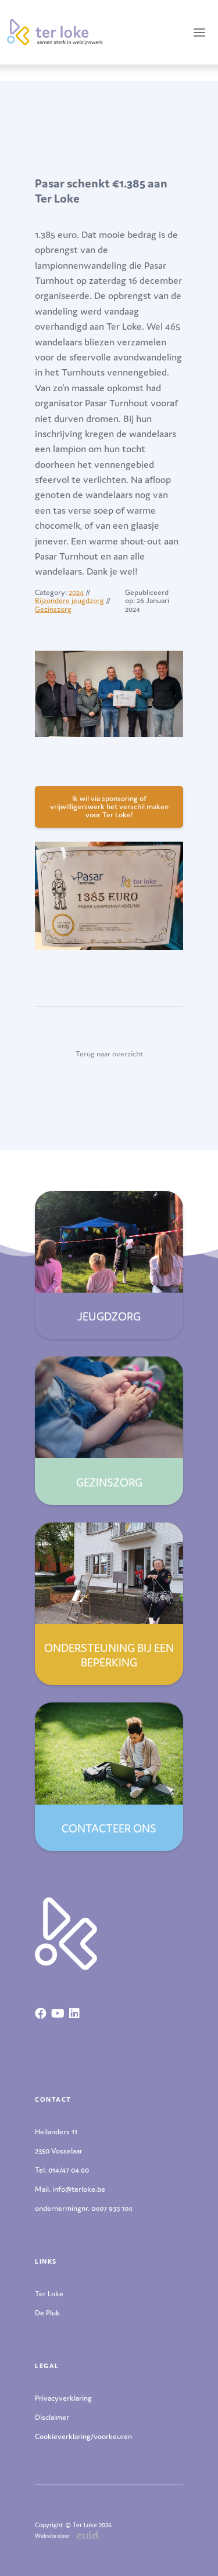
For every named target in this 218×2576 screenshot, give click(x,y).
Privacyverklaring (63, 2398)
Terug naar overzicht (109, 1054)
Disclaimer (52, 2417)
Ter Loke (49, 2294)
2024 (76, 592)
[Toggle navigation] (199, 32)
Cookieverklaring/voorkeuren (83, 2436)
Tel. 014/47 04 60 (62, 2170)
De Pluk (47, 2313)
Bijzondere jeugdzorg (69, 600)
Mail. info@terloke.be (70, 2189)
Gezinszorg (53, 609)
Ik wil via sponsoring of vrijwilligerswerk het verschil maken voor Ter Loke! (109, 807)
